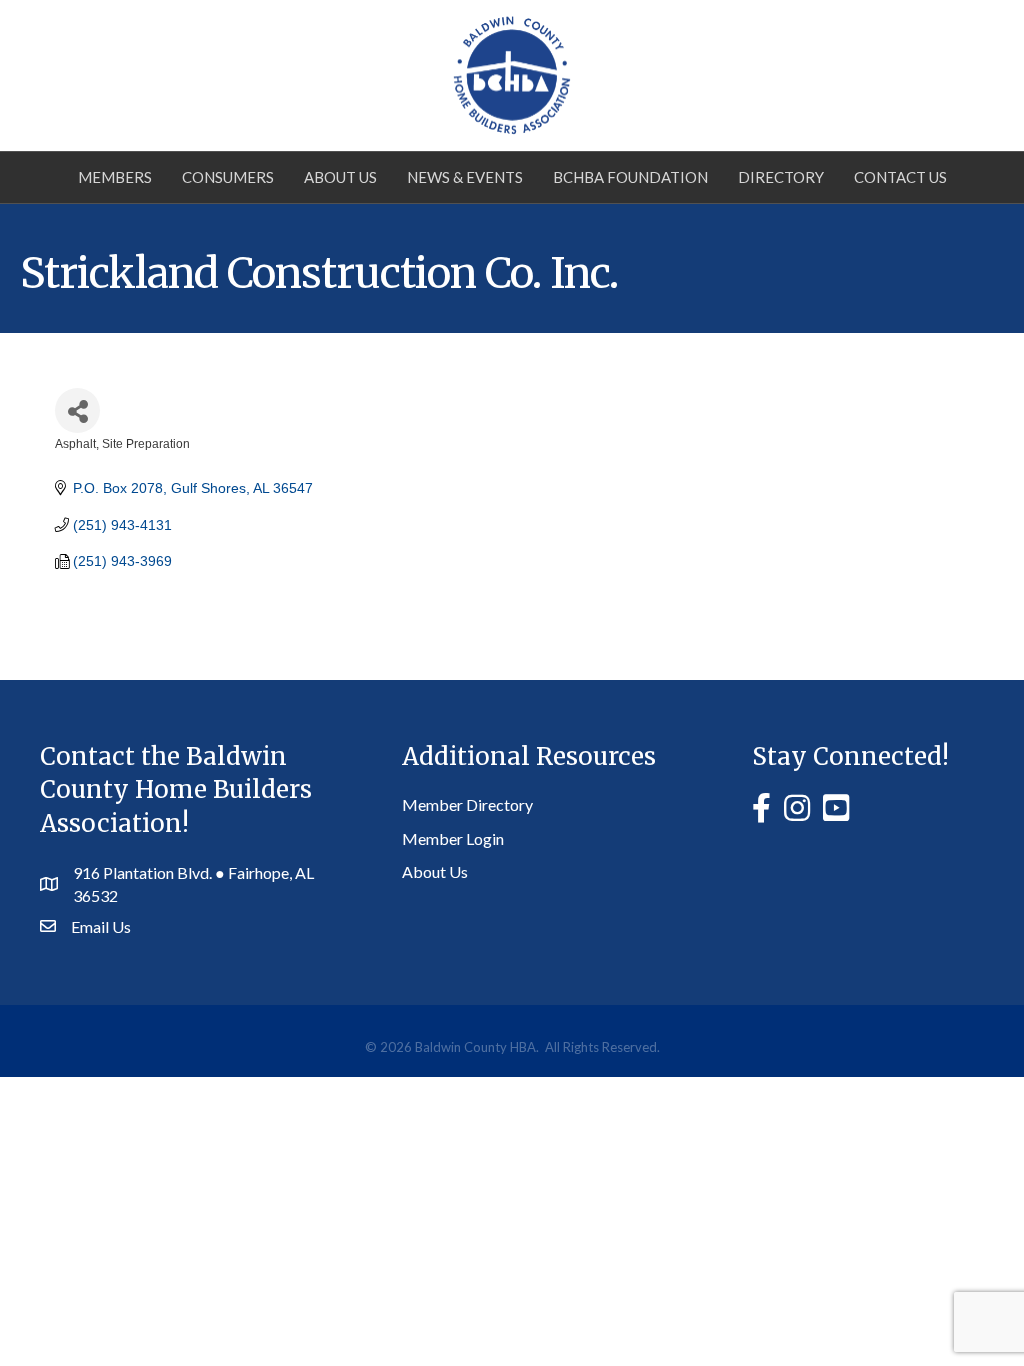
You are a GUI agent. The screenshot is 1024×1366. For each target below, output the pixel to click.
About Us (340, 177)
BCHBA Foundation (630, 177)
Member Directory (467, 804)
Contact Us (900, 177)
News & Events (465, 177)
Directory (781, 177)
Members (115, 177)
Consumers (228, 177)
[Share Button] (77, 410)
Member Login (453, 838)
